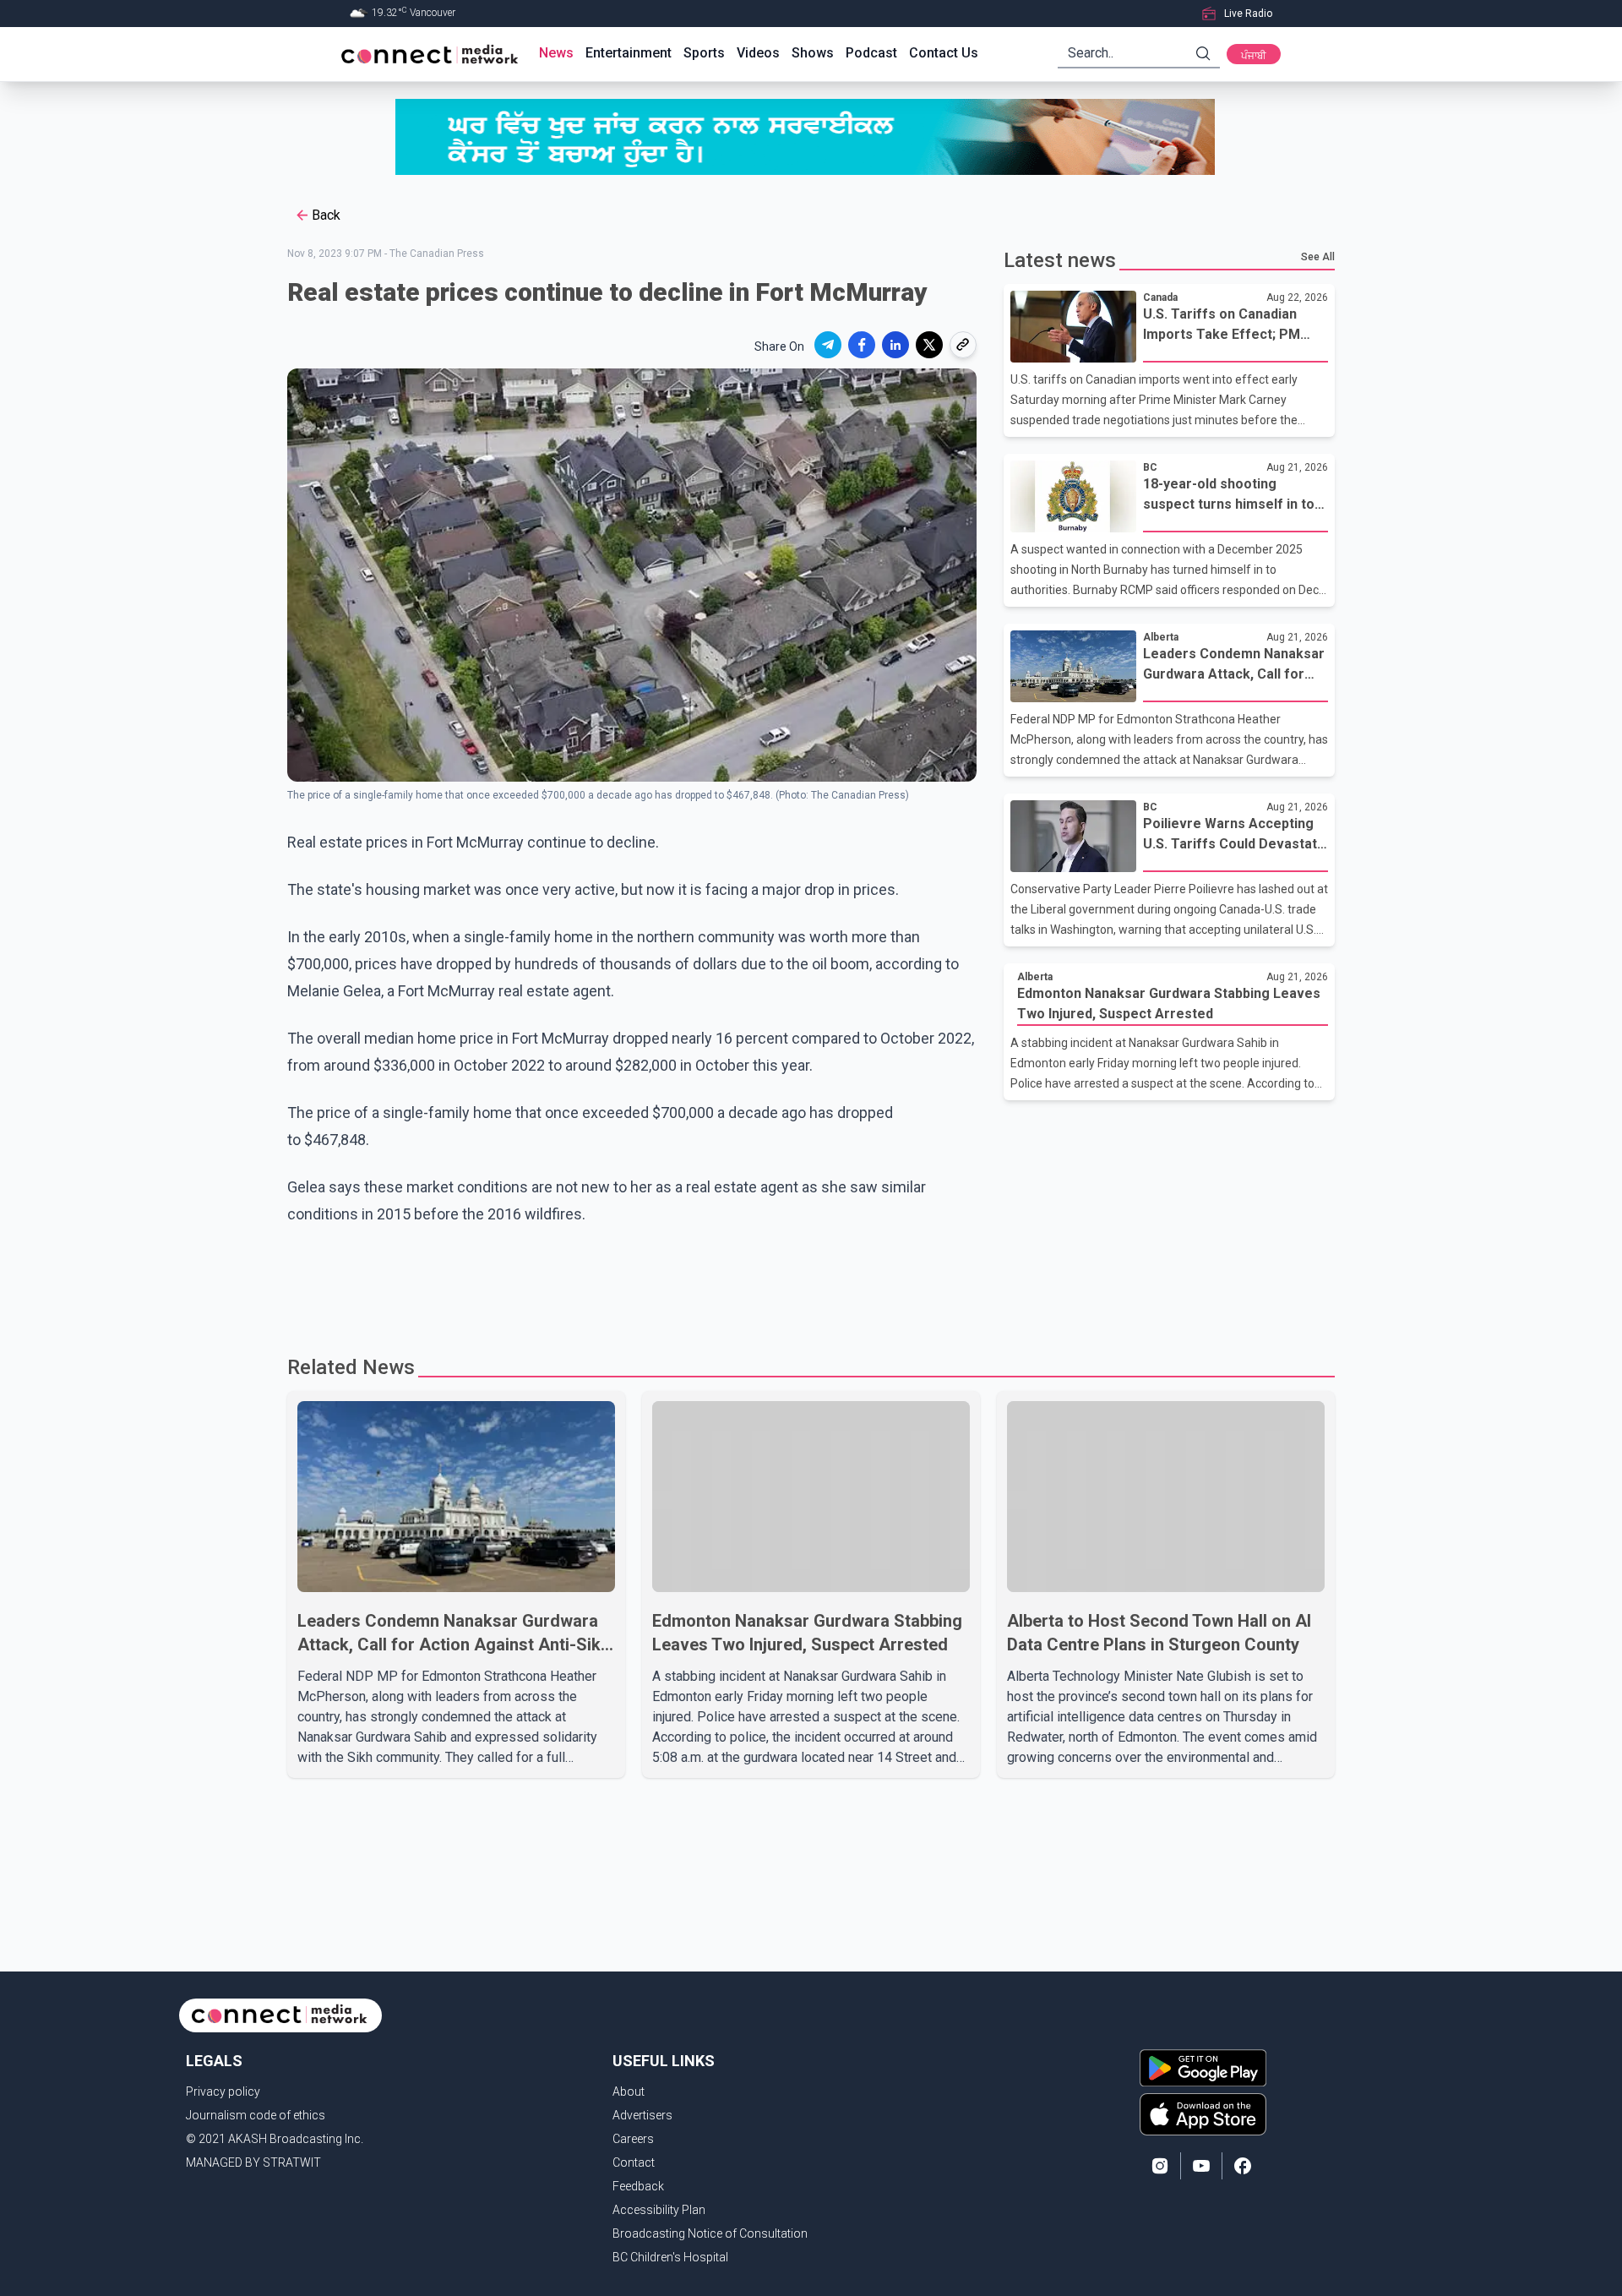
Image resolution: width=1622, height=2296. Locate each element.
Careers (633, 2139)
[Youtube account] (1201, 2166)
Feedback (638, 2186)
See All (1318, 257)
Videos (758, 53)
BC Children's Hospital (670, 2257)
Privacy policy (223, 2091)
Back (326, 215)
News (556, 53)
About (629, 2091)
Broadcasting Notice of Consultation (710, 2233)
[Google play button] (1203, 2068)
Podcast (871, 53)
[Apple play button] (1203, 2114)
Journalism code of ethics (256, 2115)
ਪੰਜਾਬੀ (1254, 56)
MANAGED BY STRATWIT (253, 2162)
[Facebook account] (1243, 2166)
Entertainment (629, 53)
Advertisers (642, 2115)
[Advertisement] (805, 1283)
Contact (634, 2162)
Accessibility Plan (659, 2210)
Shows (813, 53)
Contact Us (944, 53)
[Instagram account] (1160, 2166)
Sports (704, 53)
